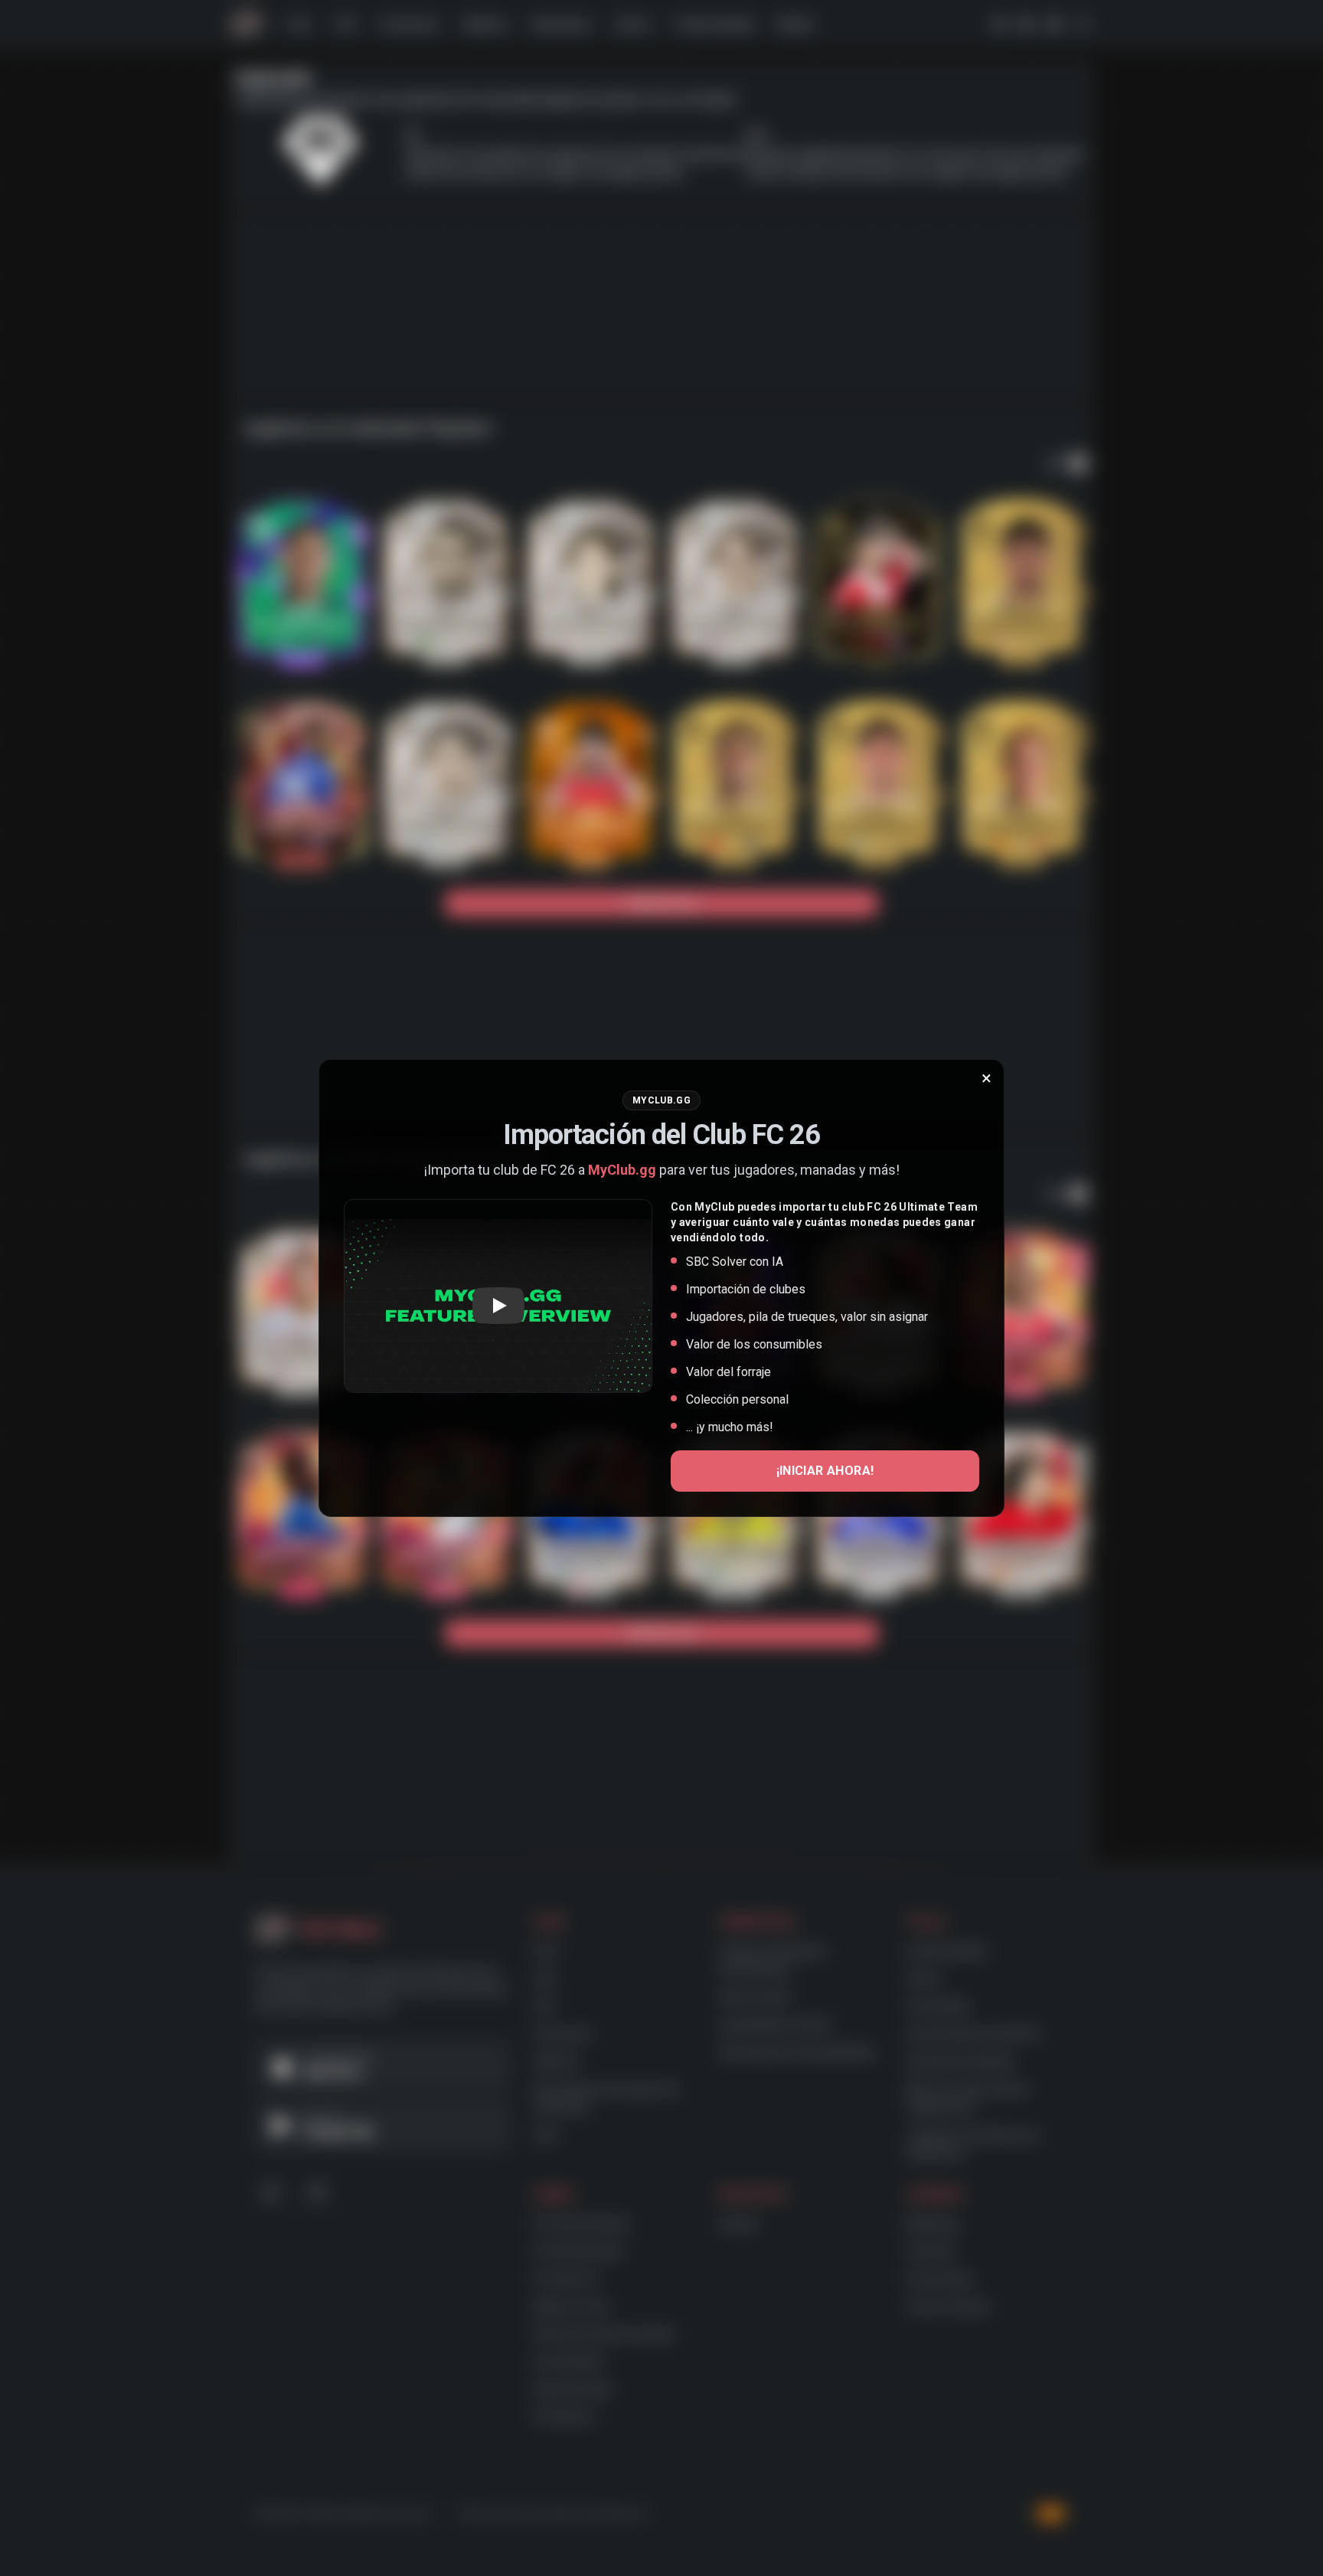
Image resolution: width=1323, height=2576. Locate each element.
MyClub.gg (622, 1170)
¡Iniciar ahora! (825, 1471)
